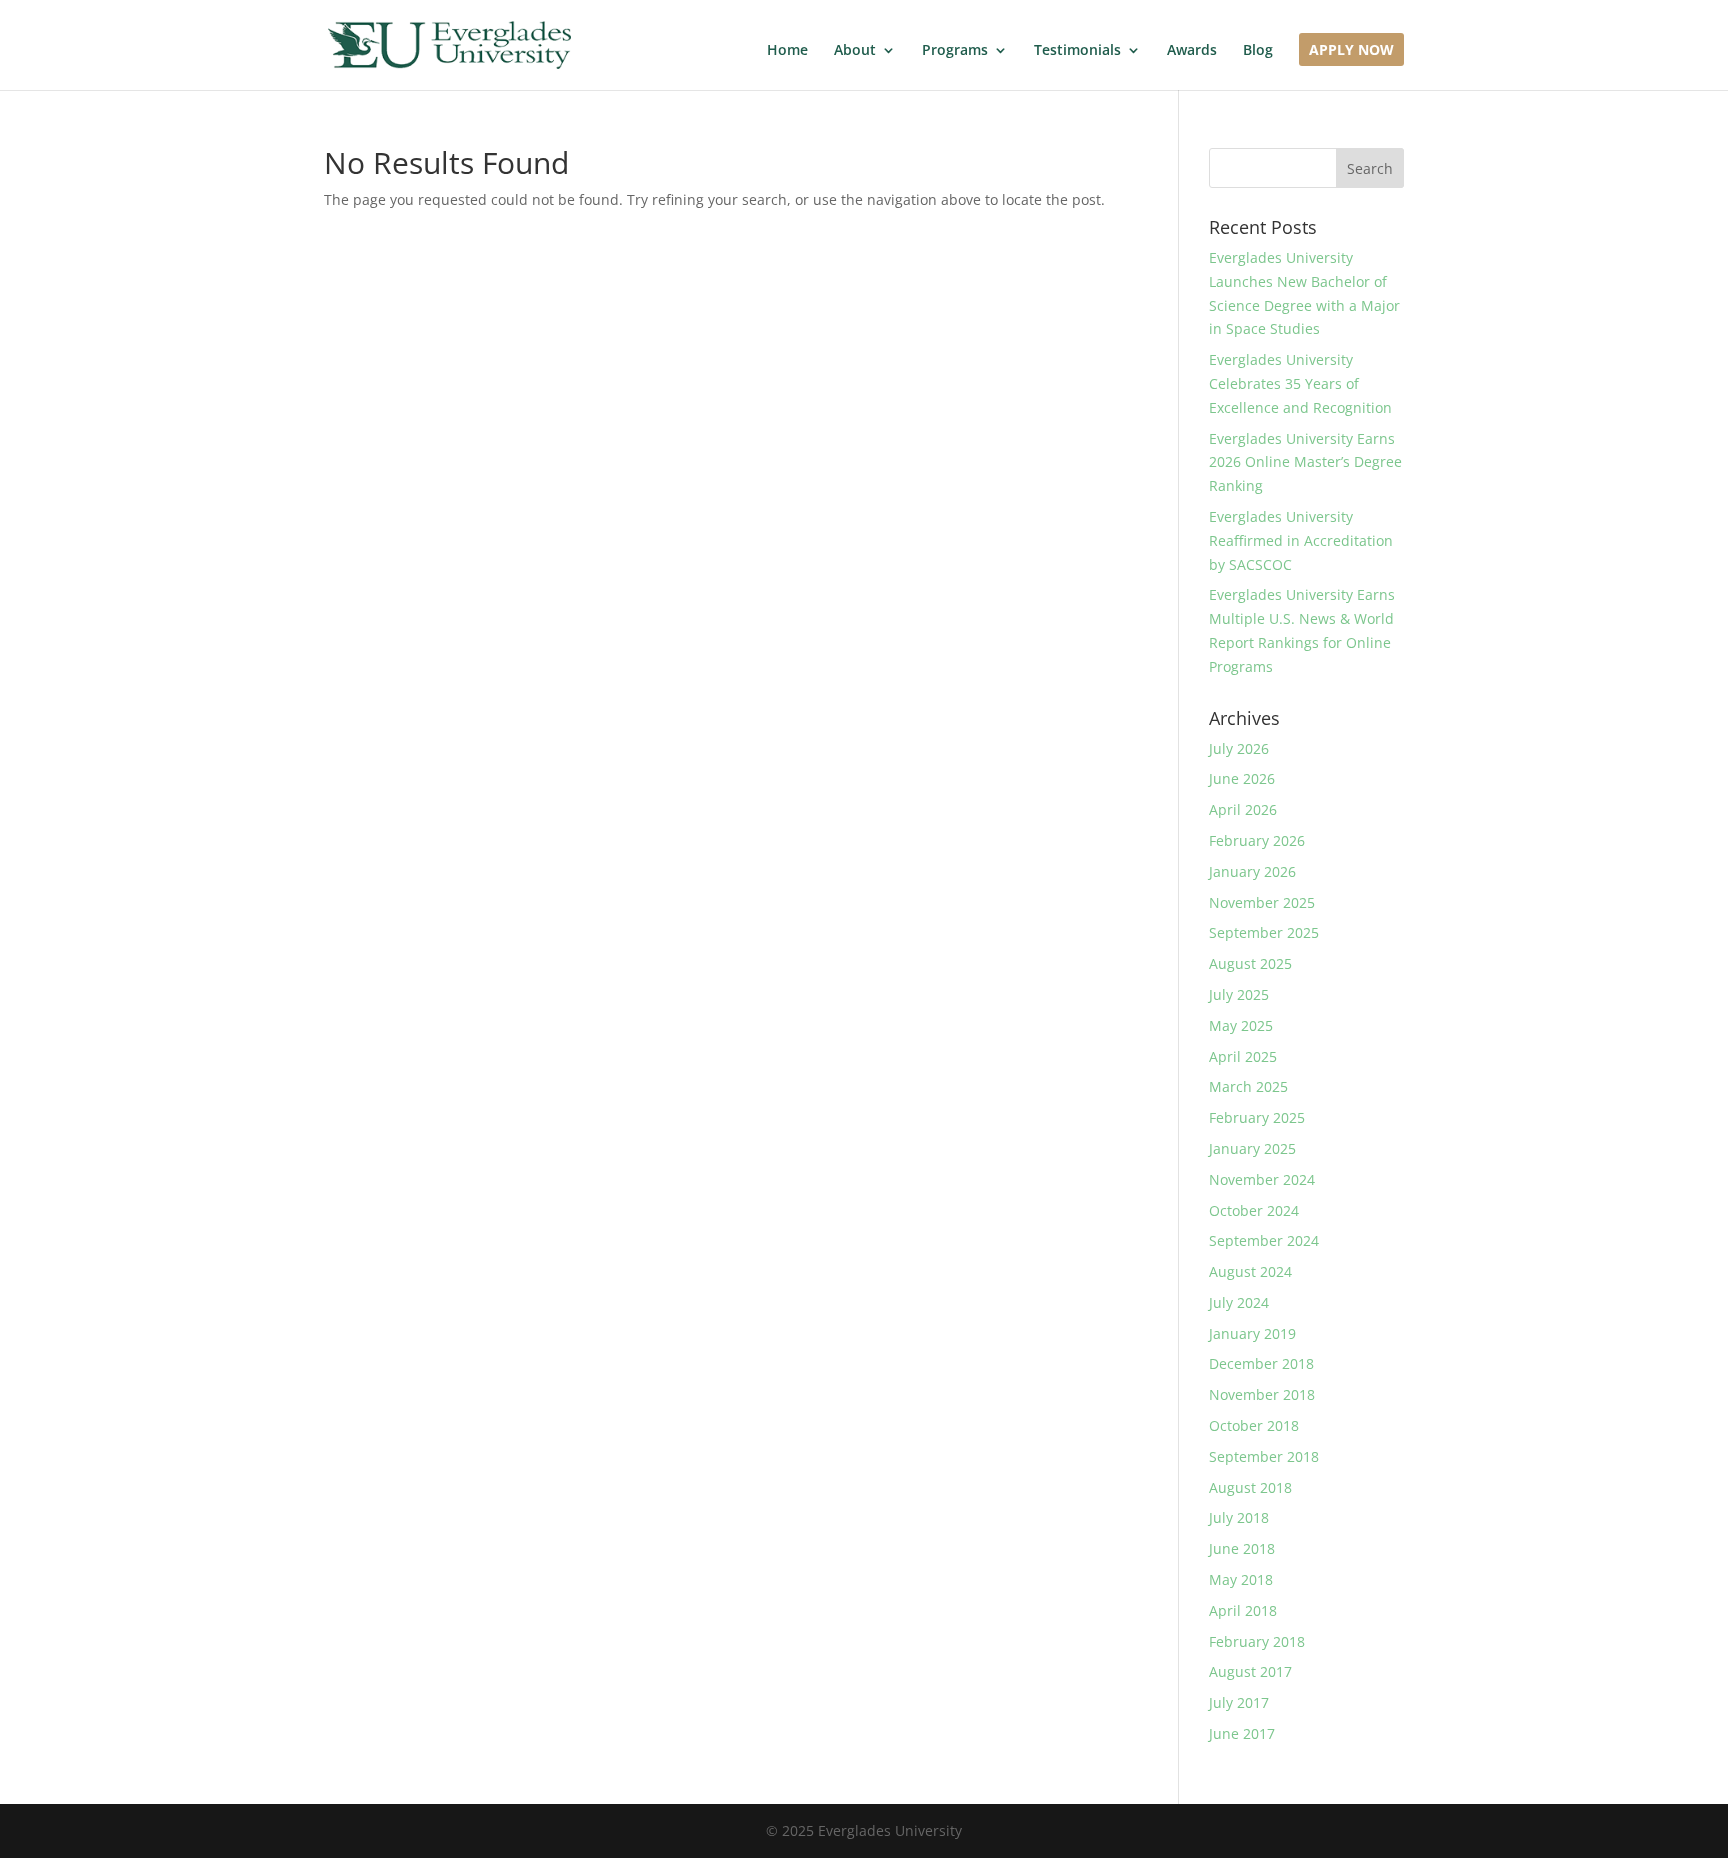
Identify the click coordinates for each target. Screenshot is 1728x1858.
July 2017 (1239, 1702)
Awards (1192, 51)
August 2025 (1250, 963)
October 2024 (1254, 1210)
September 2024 (1264, 1240)
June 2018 (1242, 1548)
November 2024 (1262, 1179)
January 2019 (1252, 1333)
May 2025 (1241, 1025)
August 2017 (1250, 1671)
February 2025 (1257, 1117)
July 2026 (1239, 748)
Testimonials (1077, 51)
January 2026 (1252, 871)
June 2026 (1242, 778)
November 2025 (1262, 902)
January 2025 (1252, 1148)
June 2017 (1242, 1733)
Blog (1258, 51)
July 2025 (1239, 994)
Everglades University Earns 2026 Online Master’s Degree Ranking (1305, 462)
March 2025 (1248, 1086)
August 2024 (1250, 1271)
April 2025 (1243, 1056)
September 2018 (1264, 1456)
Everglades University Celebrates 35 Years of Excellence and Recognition (1300, 383)
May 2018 (1241, 1579)
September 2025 (1264, 932)
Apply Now (1351, 51)
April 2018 (1243, 1610)
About (855, 51)
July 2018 (1239, 1517)
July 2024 (1239, 1302)
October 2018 (1254, 1425)
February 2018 (1257, 1641)
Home (787, 51)
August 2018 (1250, 1487)
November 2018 (1262, 1394)
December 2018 (1261, 1363)
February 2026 (1257, 840)
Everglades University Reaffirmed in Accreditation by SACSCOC (1301, 540)
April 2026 (1243, 809)
